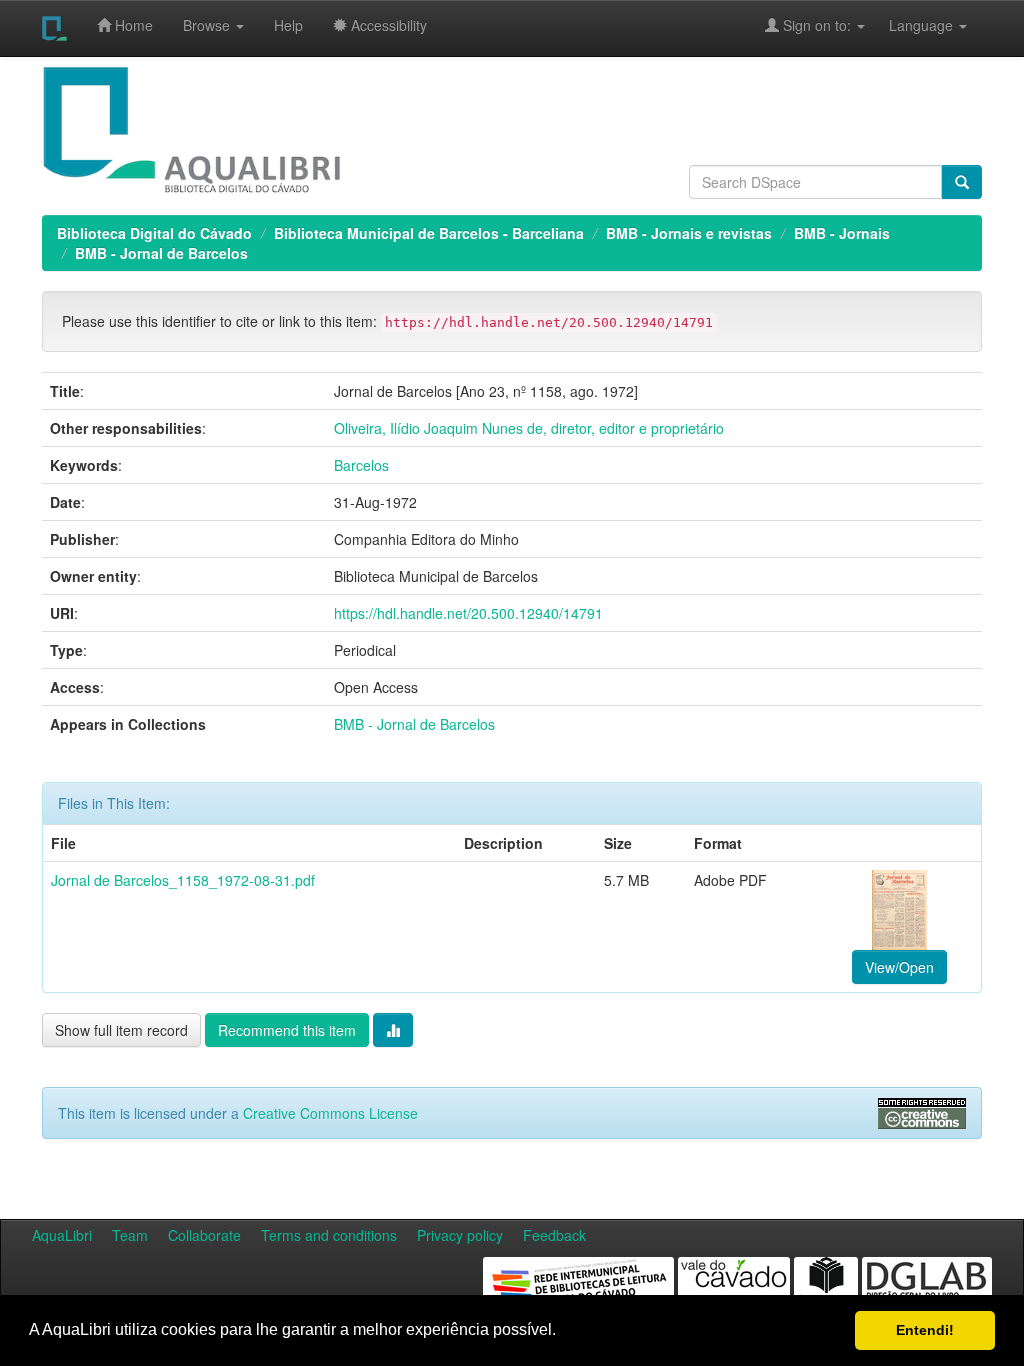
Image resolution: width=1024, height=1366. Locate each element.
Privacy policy (460, 1235)
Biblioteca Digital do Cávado (154, 233)
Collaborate (204, 1235)
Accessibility (387, 25)
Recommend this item (287, 1030)
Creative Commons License (330, 1113)
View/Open (899, 967)
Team (130, 1235)
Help (288, 25)
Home (132, 25)
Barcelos (361, 465)
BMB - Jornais (842, 233)
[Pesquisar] (962, 182)
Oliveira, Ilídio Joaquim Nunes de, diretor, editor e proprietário (529, 428)
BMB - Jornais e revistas (689, 233)
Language (911, 25)
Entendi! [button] (925, 1330)
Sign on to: (817, 25)
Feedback (554, 1235)
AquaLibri (62, 1235)
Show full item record (121, 1030)
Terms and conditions (329, 1235)
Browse (208, 25)
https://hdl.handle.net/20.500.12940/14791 (468, 613)
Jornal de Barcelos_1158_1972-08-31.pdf (183, 880)
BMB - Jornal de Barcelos (161, 253)
